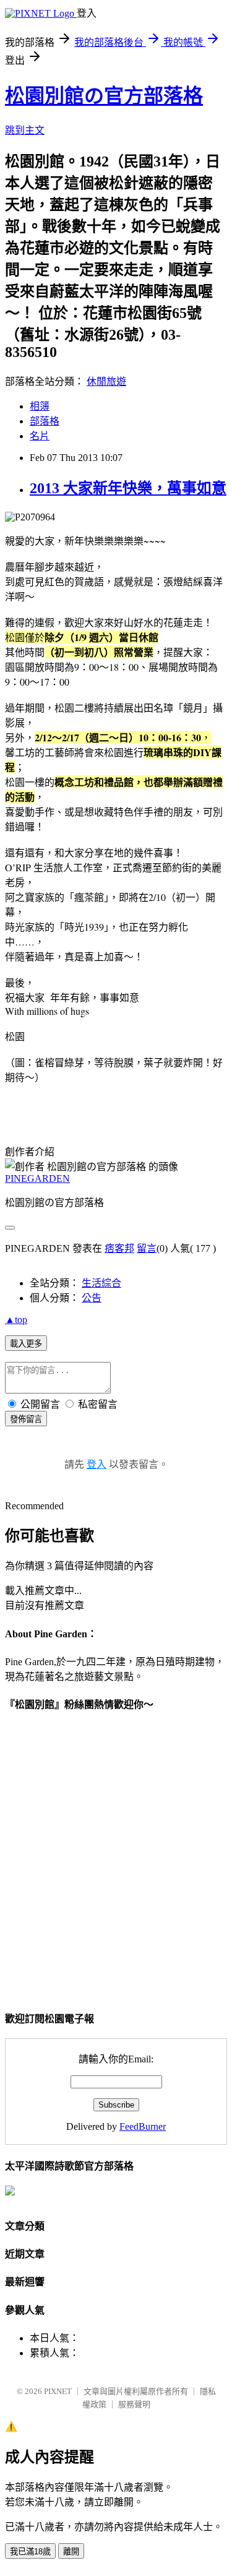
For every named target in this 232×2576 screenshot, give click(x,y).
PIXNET (58, 2391)
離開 (71, 2552)
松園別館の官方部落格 (104, 96)
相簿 (40, 406)
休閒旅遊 (106, 381)
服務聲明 (134, 2404)
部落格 (45, 421)
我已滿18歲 (30, 2552)
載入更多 (26, 1344)
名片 (40, 436)
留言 (147, 1248)
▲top (16, 1320)
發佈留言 (26, 1419)
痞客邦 (119, 1248)
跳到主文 (25, 130)
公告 (92, 1298)
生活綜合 (101, 1283)
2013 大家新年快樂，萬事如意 (128, 488)
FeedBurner (143, 2126)
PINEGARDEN (37, 1178)
